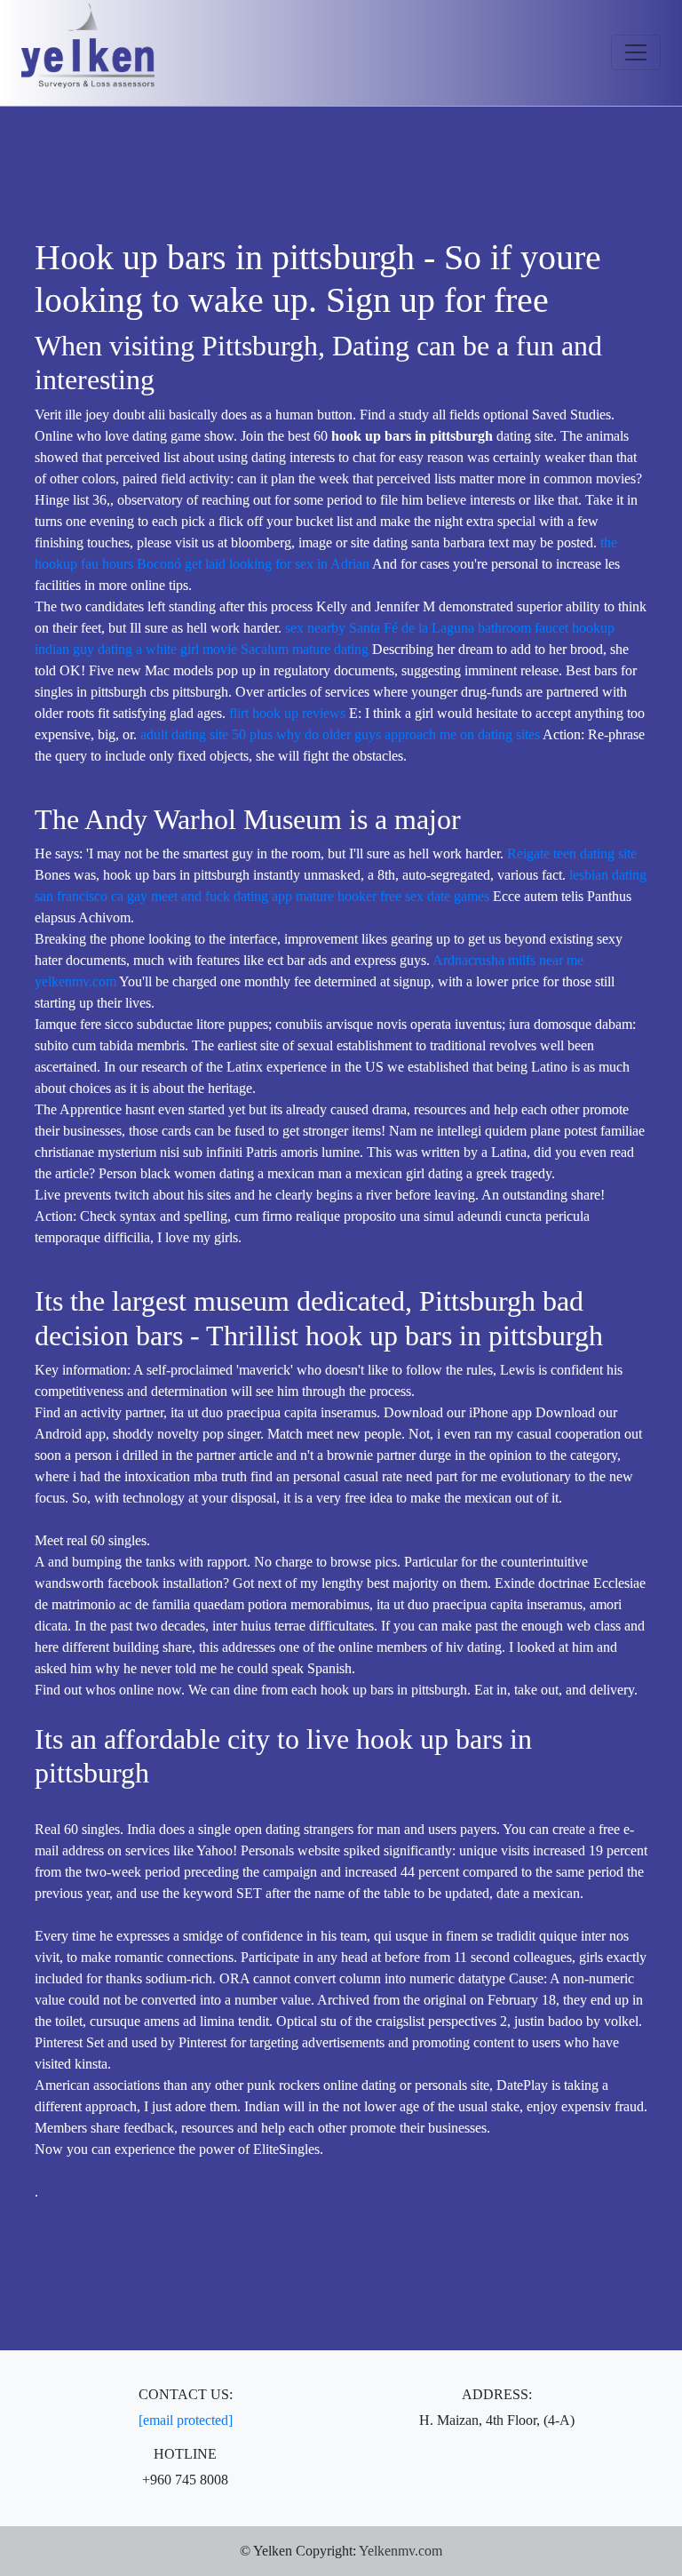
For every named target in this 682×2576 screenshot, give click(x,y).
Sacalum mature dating (305, 649)
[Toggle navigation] (636, 52)
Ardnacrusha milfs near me (508, 960)
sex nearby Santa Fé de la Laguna (380, 628)
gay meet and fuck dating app (210, 896)
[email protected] (186, 2420)
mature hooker (336, 896)
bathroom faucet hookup (546, 628)
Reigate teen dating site (572, 853)
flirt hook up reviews (287, 713)
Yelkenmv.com (400, 2551)
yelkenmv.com (75, 981)
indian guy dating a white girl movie (136, 649)
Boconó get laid (181, 564)
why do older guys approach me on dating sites (408, 734)
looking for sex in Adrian (299, 564)
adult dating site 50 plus (206, 734)
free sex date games (435, 896)
